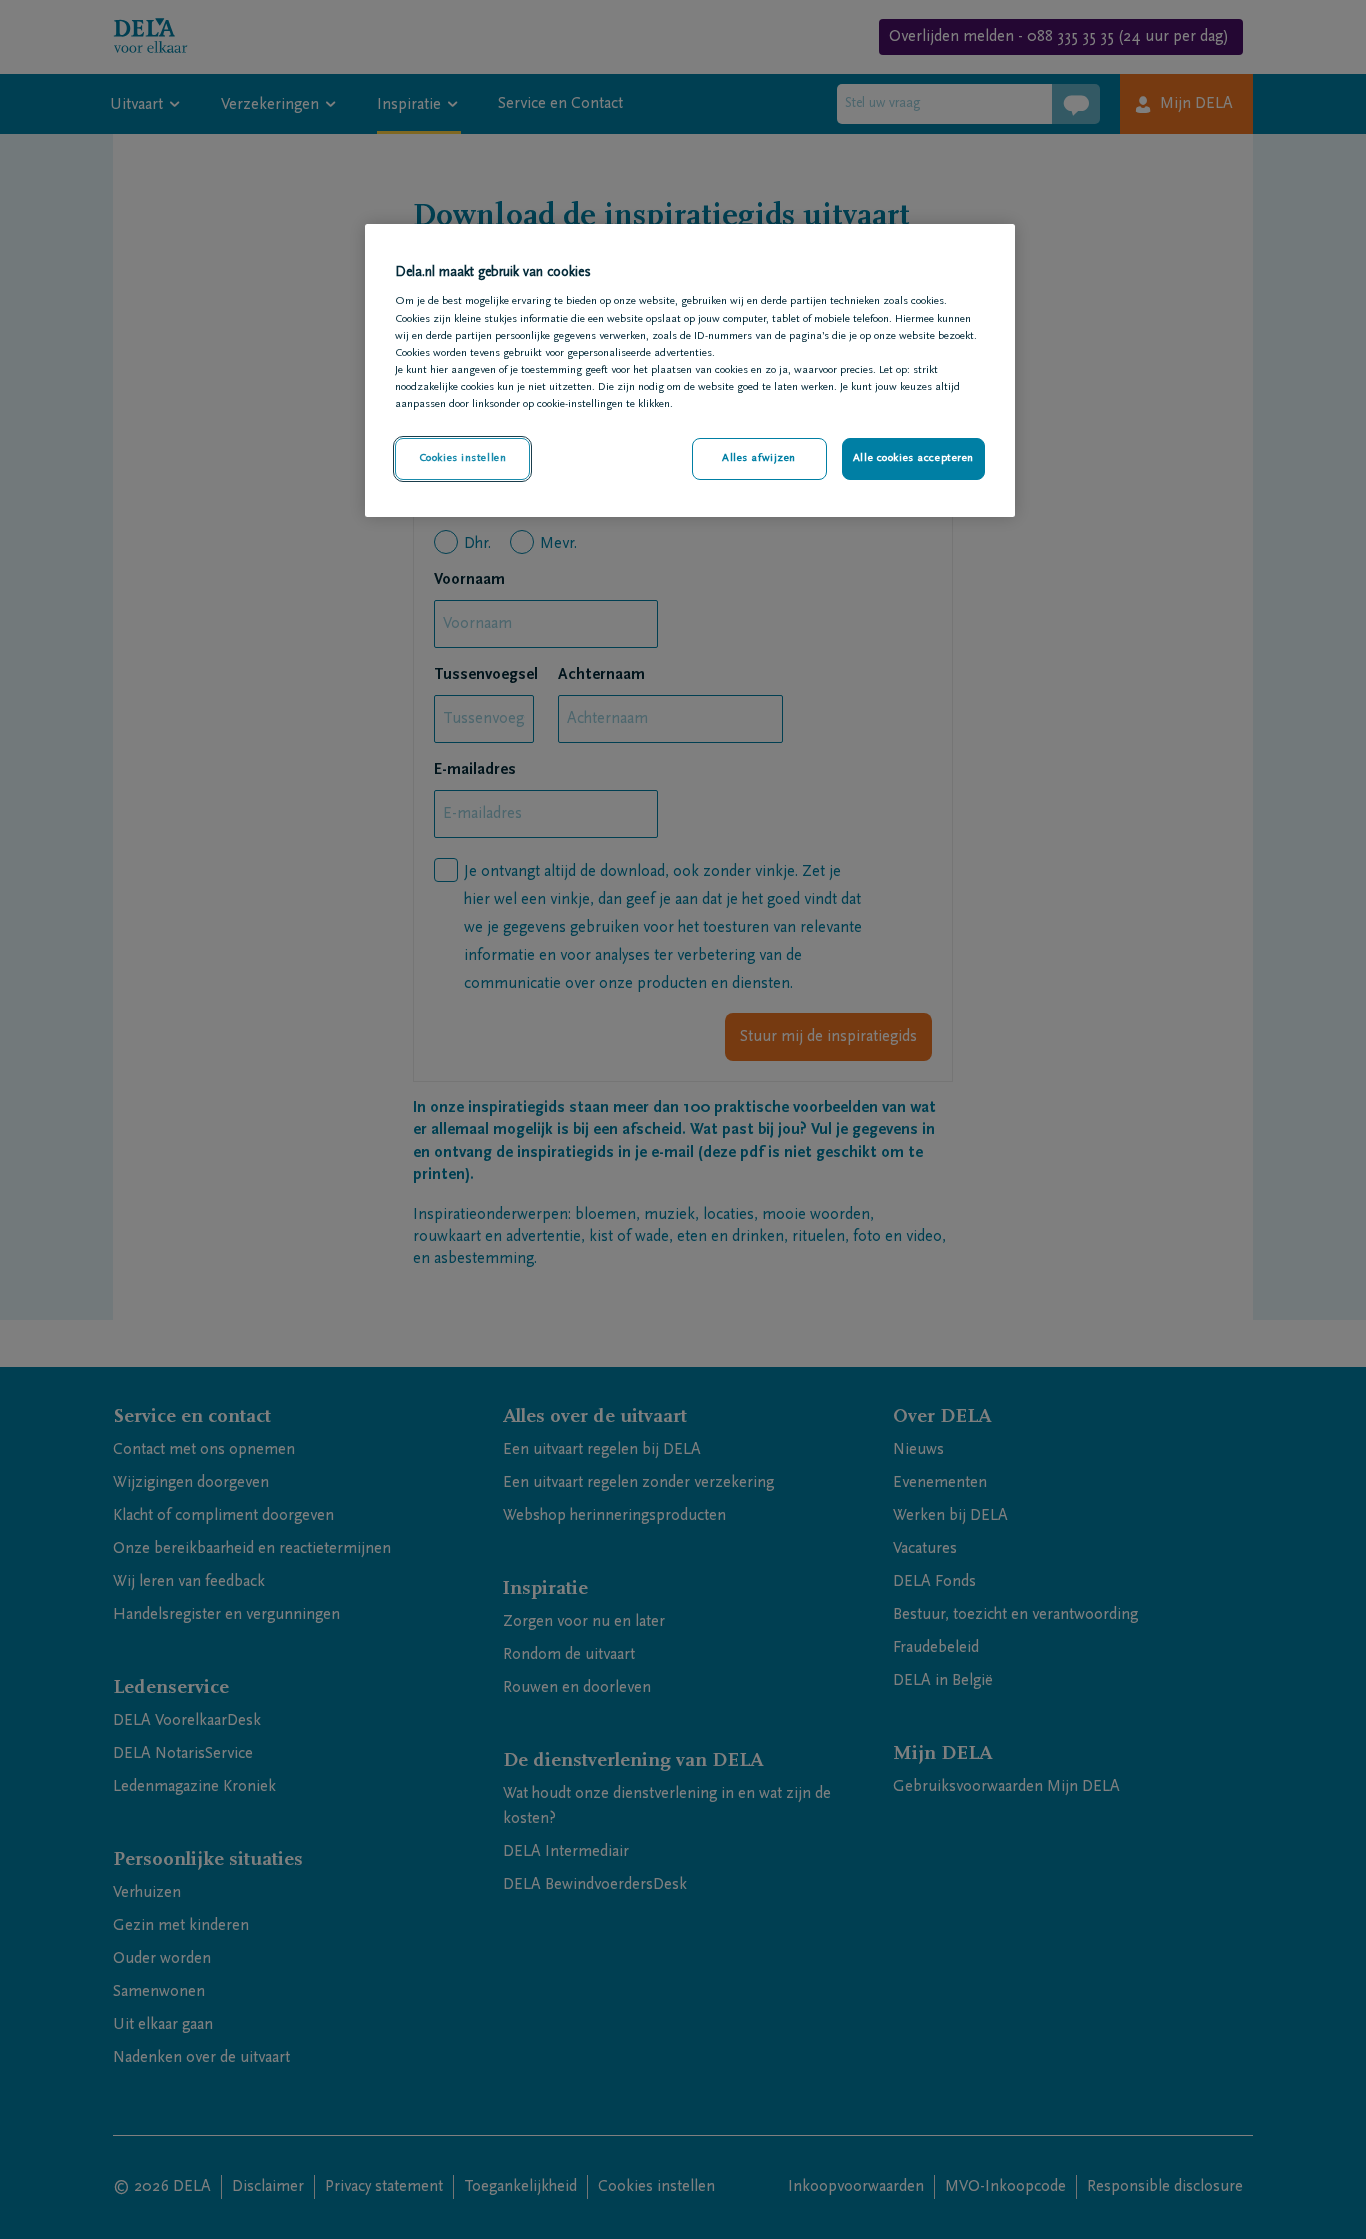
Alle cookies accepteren (913, 458)
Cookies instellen (463, 458)
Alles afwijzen (759, 458)
